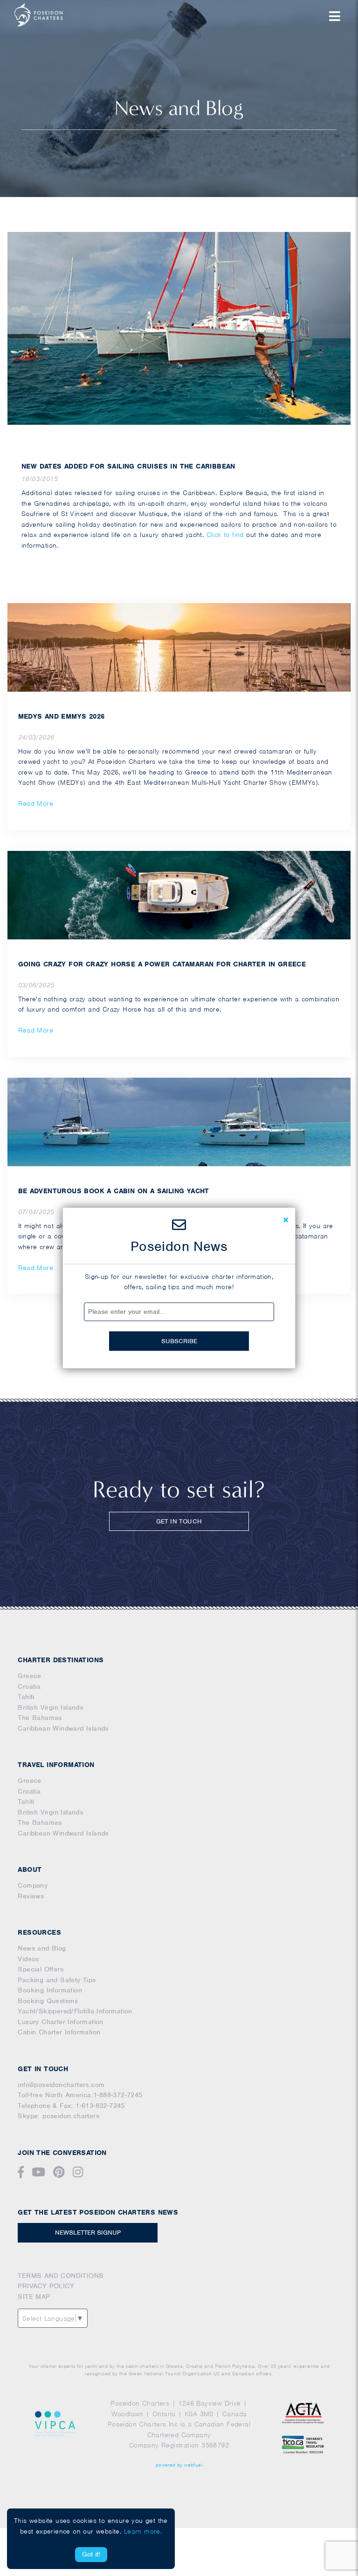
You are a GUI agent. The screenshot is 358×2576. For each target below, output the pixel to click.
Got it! (91, 2554)
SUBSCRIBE (179, 1341)
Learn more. (143, 2531)
